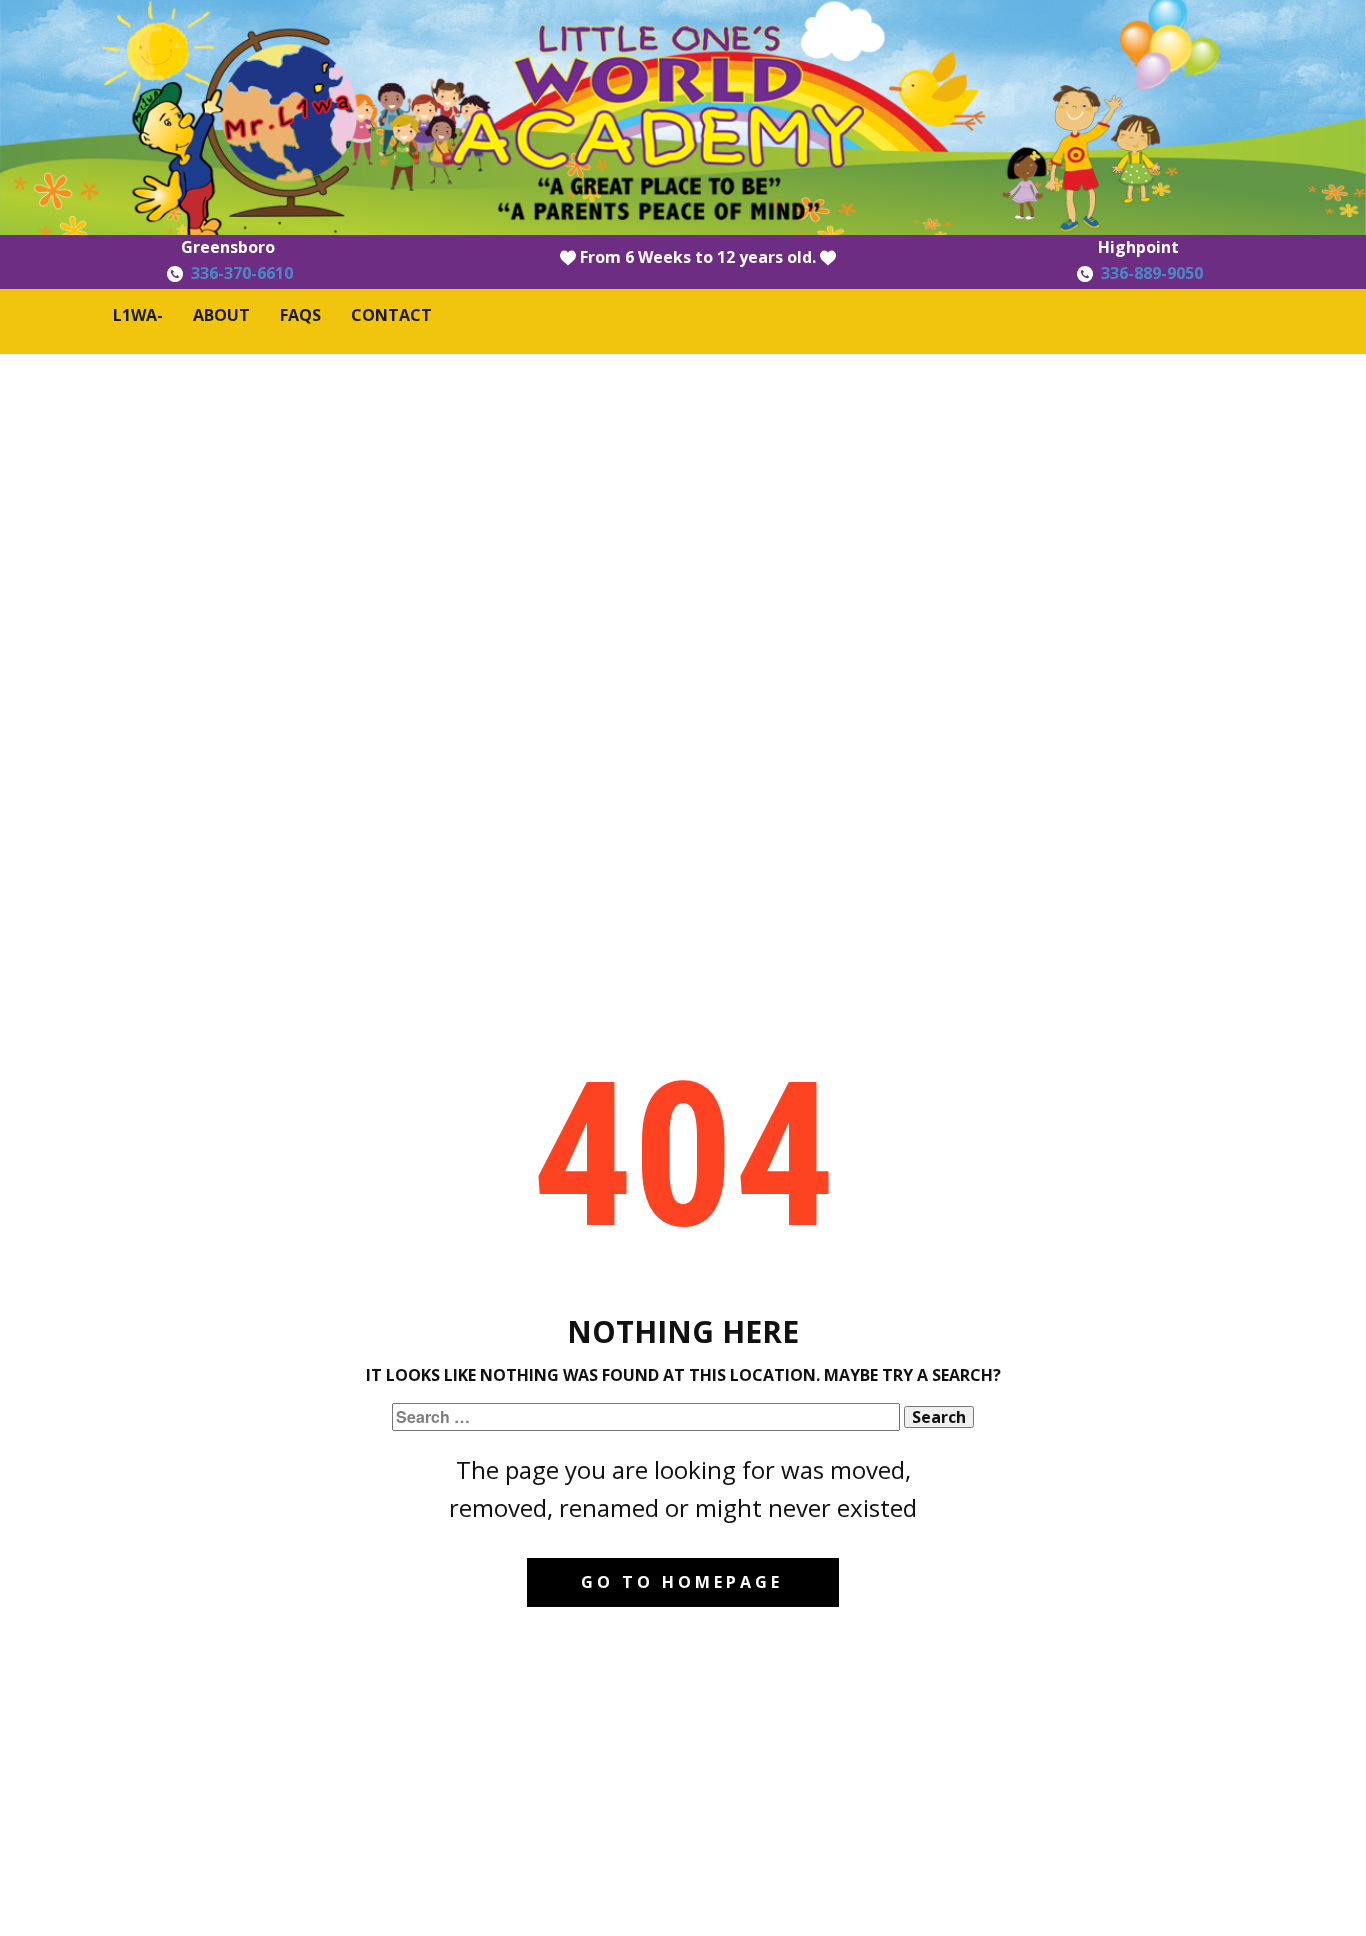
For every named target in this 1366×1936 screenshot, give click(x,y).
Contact (391, 315)
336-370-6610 (242, 273)
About (221, 315)
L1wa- (138, 315)
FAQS (300, 315)
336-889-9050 (1152, 273)
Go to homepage (682, 1582)
